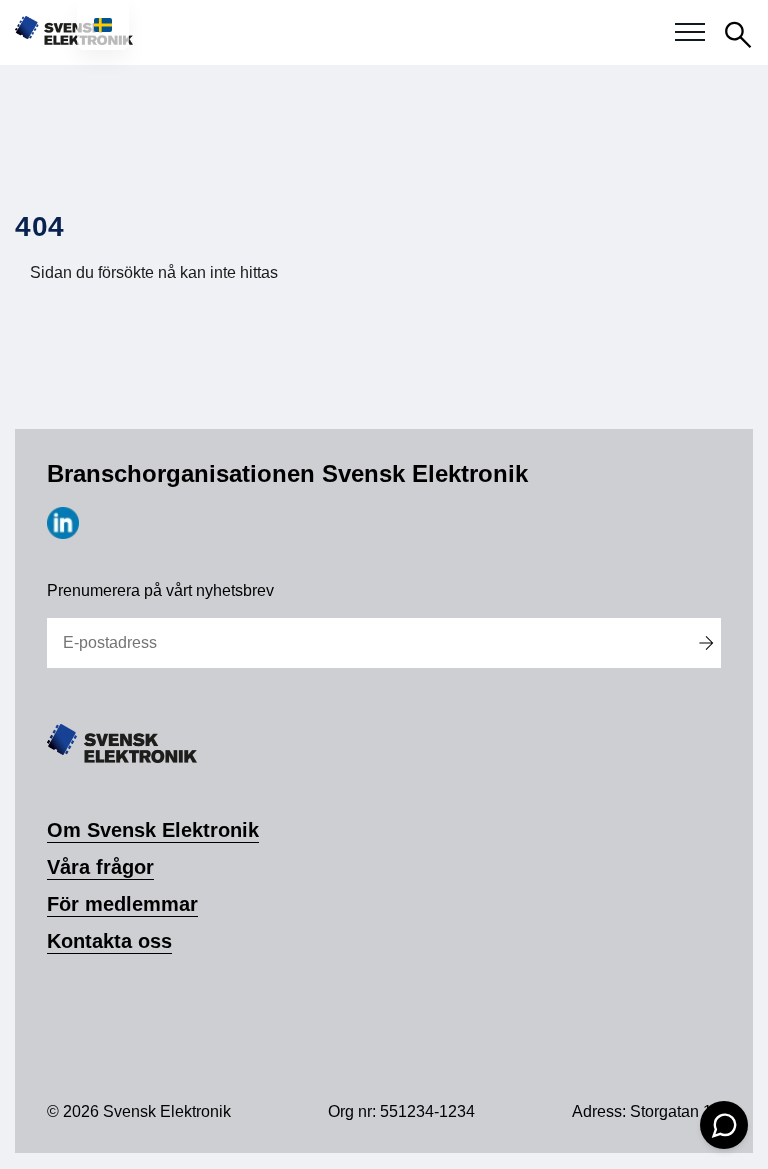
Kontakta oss (109, 941)
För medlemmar (122, 904)
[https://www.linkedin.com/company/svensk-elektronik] (63, 533)
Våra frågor (100, 867)
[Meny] (690, 33)
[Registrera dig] (705, 643)
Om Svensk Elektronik (153, 830)
